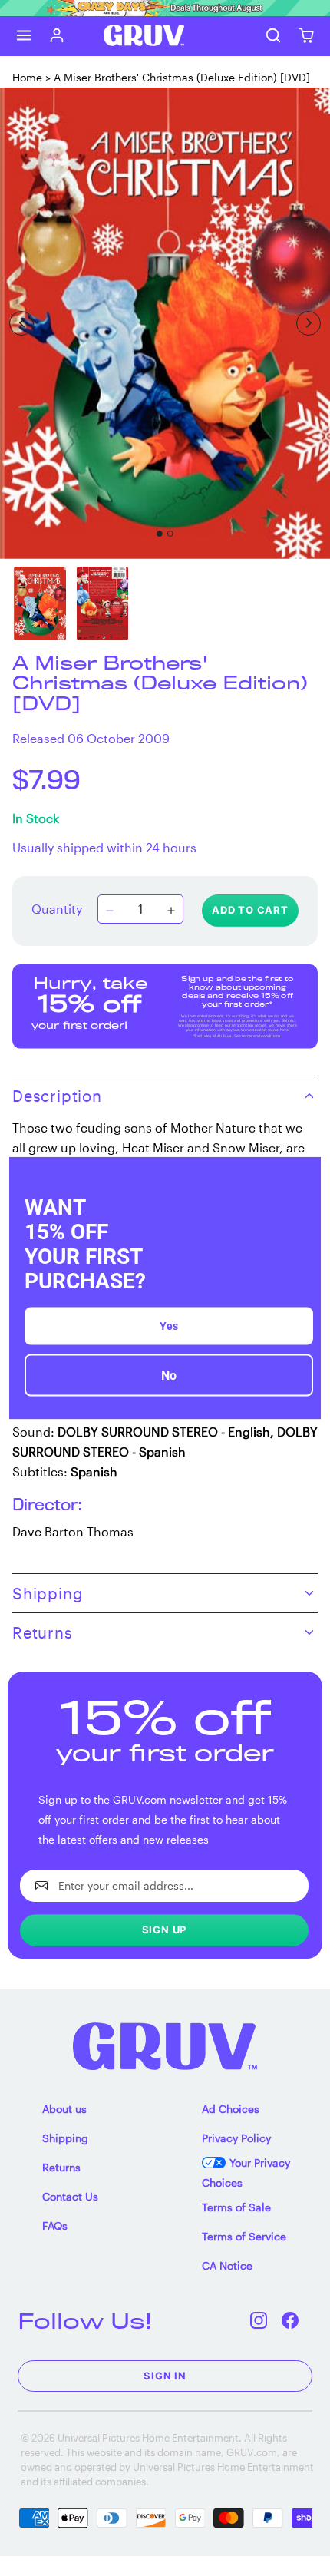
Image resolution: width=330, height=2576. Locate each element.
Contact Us (70, 2196)
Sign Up (165, 1930)
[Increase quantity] (171, 911)
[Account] (57, 36)
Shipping (65, 2138)
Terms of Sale (236, 2207)
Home (27, 77)
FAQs (55, 2225)
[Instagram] (259, 2321)
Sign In (165, 2376)
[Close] (302, 1175)
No (169, 1376)
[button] (24, 36)
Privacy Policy (236, 2138)
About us (64, 2109)
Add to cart (250, 910)
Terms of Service (244, 2236)
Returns (61, 2167)
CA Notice (227, 2265)
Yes (169, 1326)
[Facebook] (290, 2321)
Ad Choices (231, 2109)
